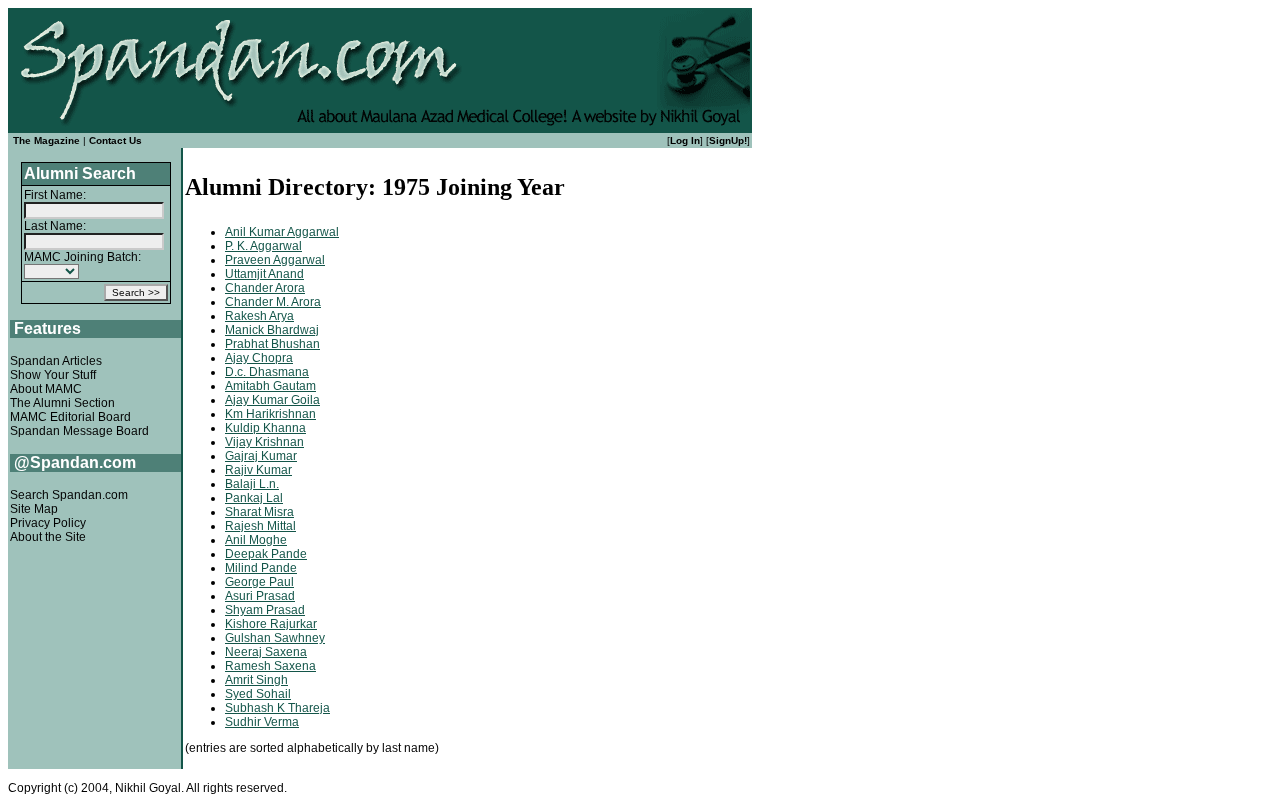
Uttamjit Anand (264, 274)
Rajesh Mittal (260, 526)
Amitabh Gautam (270, 386)
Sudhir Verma (262, 722)
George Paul (259, 582)
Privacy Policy (48, 523)
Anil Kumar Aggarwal (282, 232)
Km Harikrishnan (270, 414)
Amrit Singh (256, 680)
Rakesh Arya (259, 316)
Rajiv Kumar (258, 470)
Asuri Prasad (260, 596)
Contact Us (115, 140)
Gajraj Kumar (261, 456)
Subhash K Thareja (277, 708)
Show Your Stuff (53, 375)
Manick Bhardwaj (272, 330)
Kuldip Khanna (265, 428)
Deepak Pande (266, 554)
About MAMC (46, 389)
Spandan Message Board (79, 431)
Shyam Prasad (265, 610)
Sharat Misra (259, 512)
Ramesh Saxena (270, 666)
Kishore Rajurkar (271, 624)
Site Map (34, 509)
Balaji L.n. (252, 484)
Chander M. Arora (273, 302)
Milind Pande (261, 568)
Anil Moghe (256, 540)
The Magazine (46, 140)
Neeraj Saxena (266, 652)
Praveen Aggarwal (275, 260)
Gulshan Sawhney (275, 638)
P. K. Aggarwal (263, 246)
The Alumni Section (62, 403)
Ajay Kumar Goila (272, 400)
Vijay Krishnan (264, 442)
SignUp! (728, 140)
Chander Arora (265, 288)
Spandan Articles (56, 361)
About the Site (48, 537)
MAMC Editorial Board (70, 417)
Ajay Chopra (259, 358)
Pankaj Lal (254, 498)
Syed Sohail (258, 694)
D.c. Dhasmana (267, 372)
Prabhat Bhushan (272, 344)
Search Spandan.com (69, 495)
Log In (685, 140)
